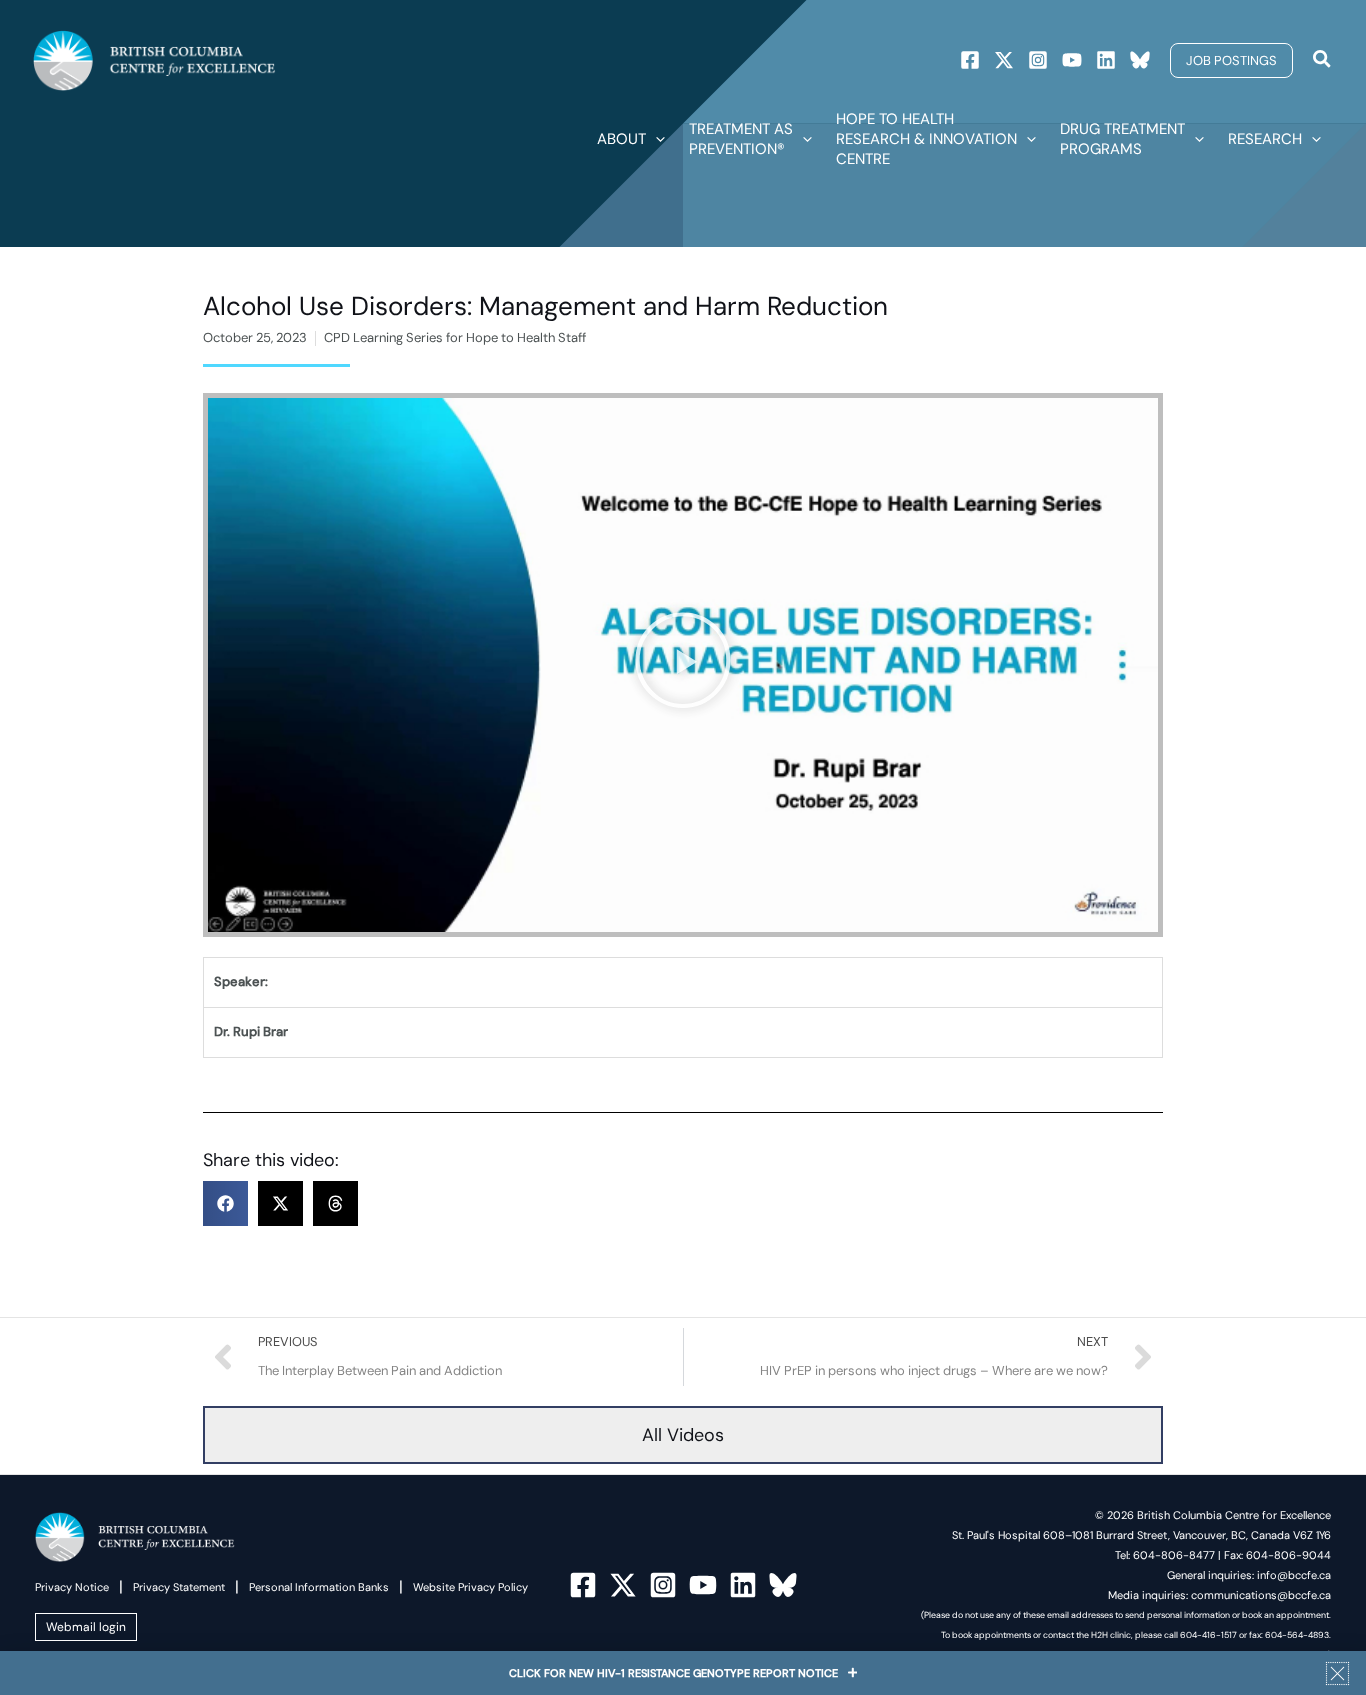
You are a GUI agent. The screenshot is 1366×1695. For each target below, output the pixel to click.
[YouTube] (703, 1585)
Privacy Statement (179, 1587)
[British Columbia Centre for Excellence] (154, 59)
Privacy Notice (72, 1587)
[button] (1231, 60)
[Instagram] (1038, 60)
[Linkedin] (1106, 60)
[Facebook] (970, 60)
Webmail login (86, 1627)
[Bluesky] (1140, 60)
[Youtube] (1072, 60)
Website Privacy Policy (470, 1587)
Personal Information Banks (319, 1587)
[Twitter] (1004, 60)
